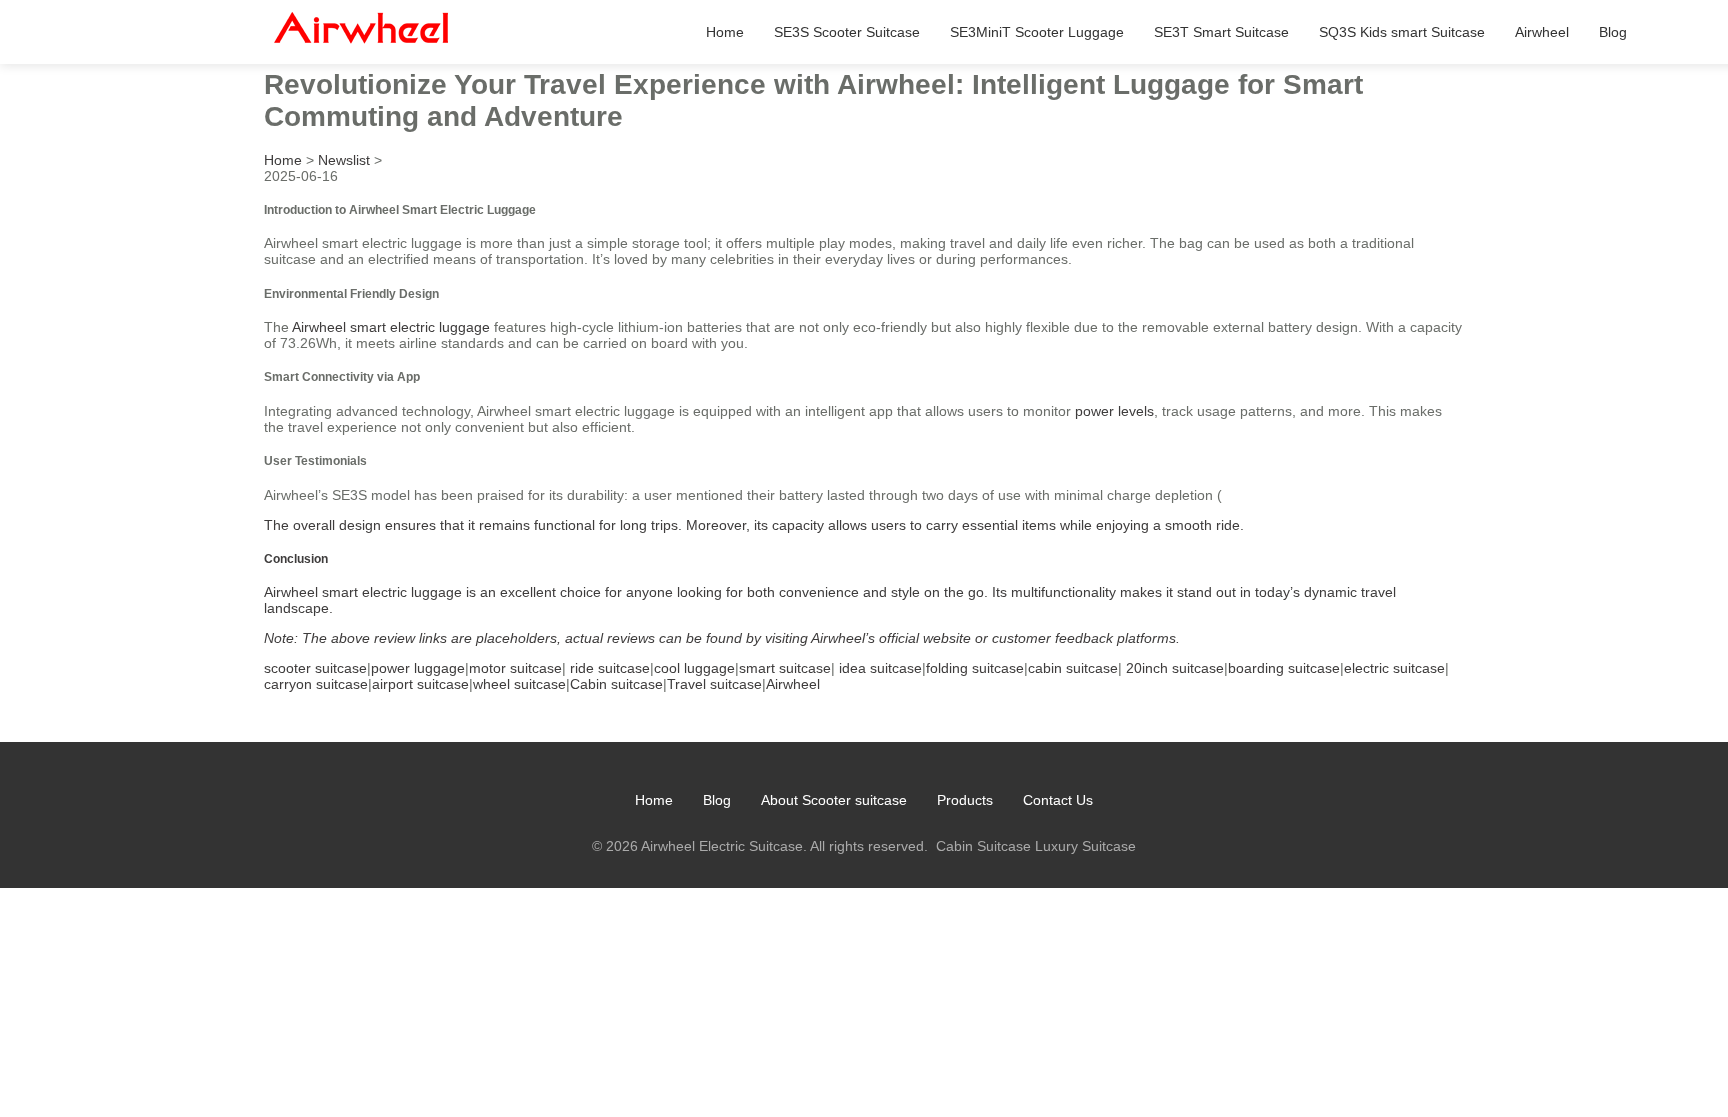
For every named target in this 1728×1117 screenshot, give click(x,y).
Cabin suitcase (616, 684)
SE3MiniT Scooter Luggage (1037, 32)
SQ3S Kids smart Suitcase (1402, 32)
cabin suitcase (1073, 668)
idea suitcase (880, 668)
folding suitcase (975, 668)
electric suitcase (1394, 668)
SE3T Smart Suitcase (1221, 32)
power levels (1114, 411)
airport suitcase (420, 684)
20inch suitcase (1175, 668)
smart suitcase (785, 668)
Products (965, 800)
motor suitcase (515, 668)
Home (725, 32)
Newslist (344, 160)
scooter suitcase (315, 668)
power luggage (418, 668)
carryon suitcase (316, 684)
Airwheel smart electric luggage (391, 327)
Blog (1613, 32)
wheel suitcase (519, 684)
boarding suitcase (1284, 668)
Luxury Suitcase (1085, 846)
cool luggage (694, 668)
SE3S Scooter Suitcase (847, 32)
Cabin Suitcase (983, 846)
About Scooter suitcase (834, 800)
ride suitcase (610, 668)
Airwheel (1542, 32)
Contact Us (1058, 800)
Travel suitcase (714, 684)
